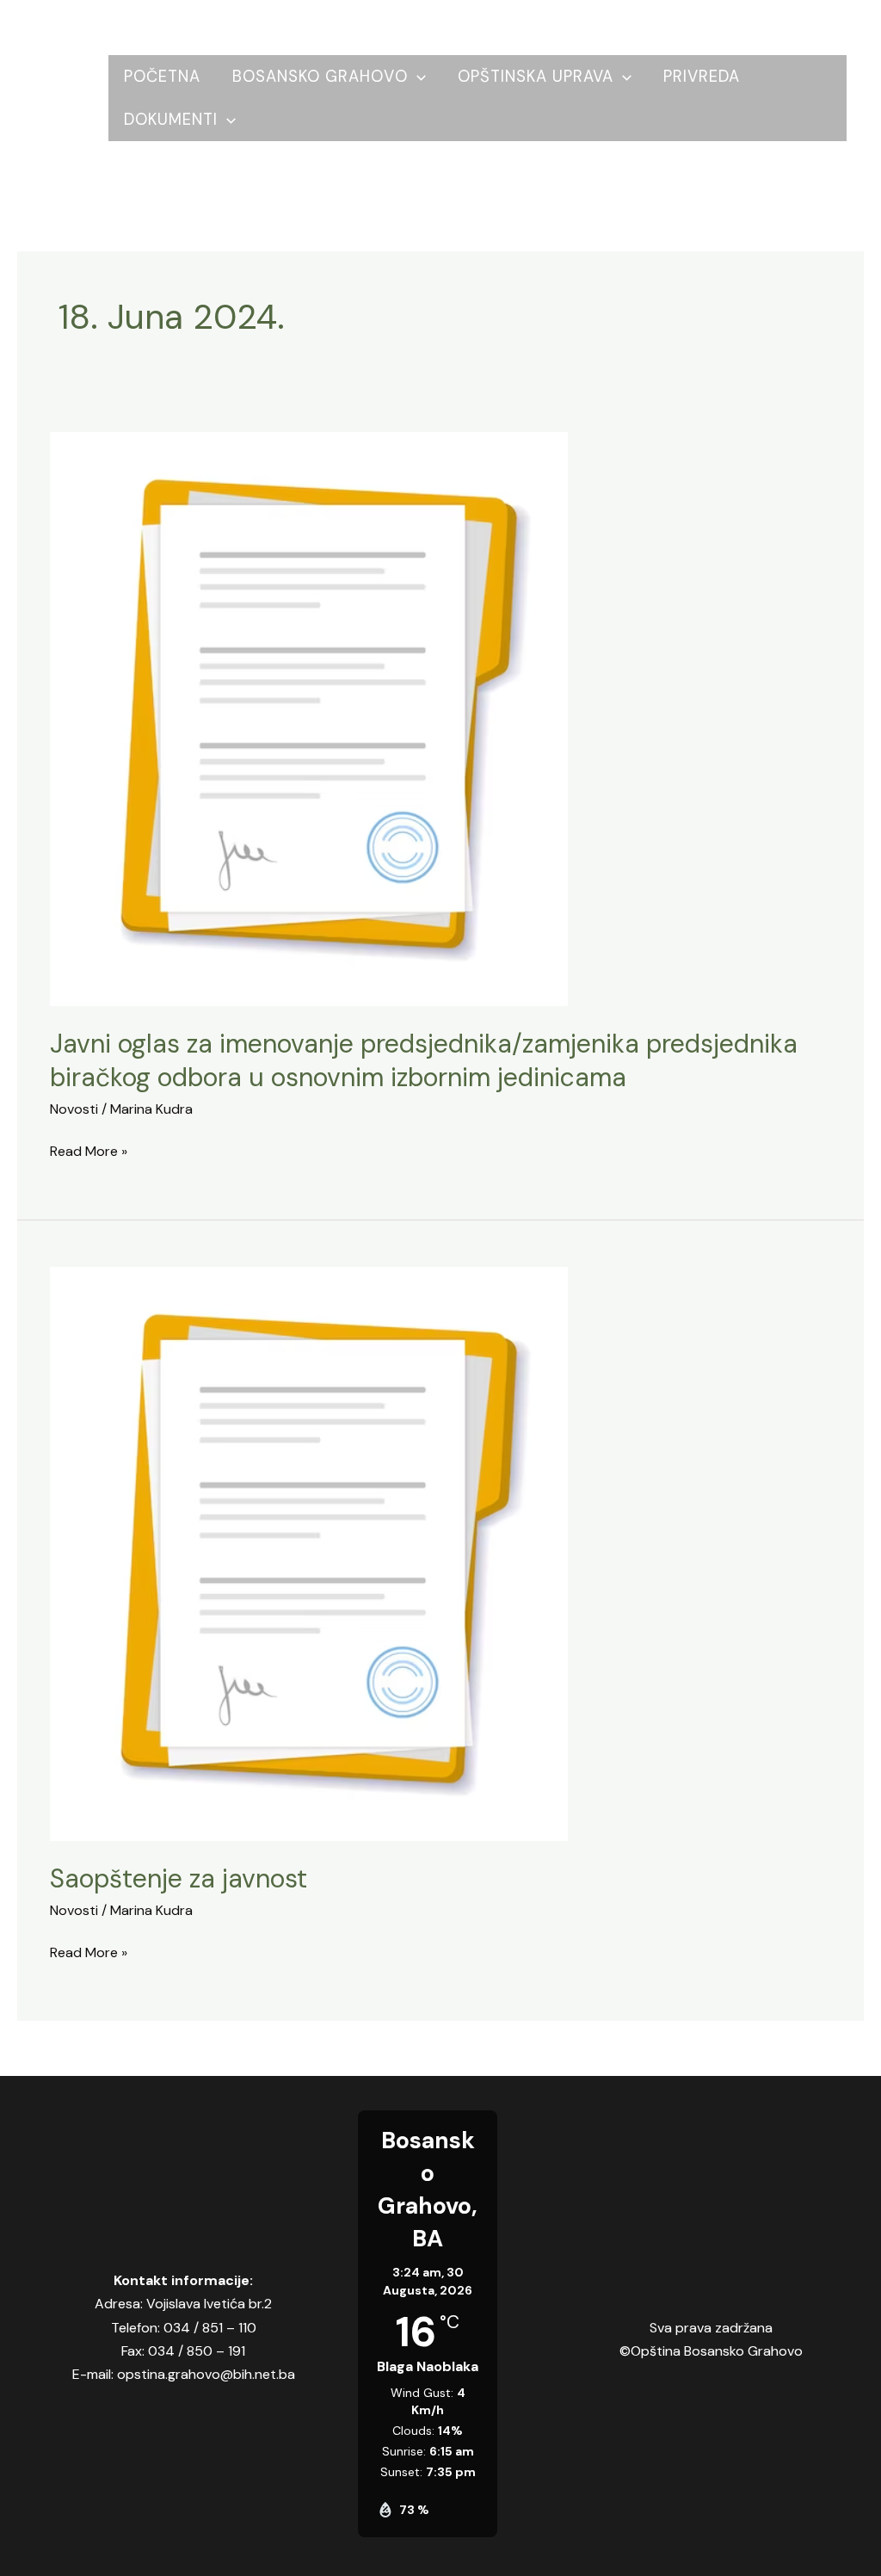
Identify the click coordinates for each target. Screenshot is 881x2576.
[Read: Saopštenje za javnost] (309, 1552)
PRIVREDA (702, 77)
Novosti (74, 1109)
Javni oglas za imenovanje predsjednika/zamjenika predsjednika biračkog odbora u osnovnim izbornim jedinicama (424, 1060)
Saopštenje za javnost (179, 1878)
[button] (417, 77)
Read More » (89, 1150)
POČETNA (162, 77)
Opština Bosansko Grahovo (72, 98)
